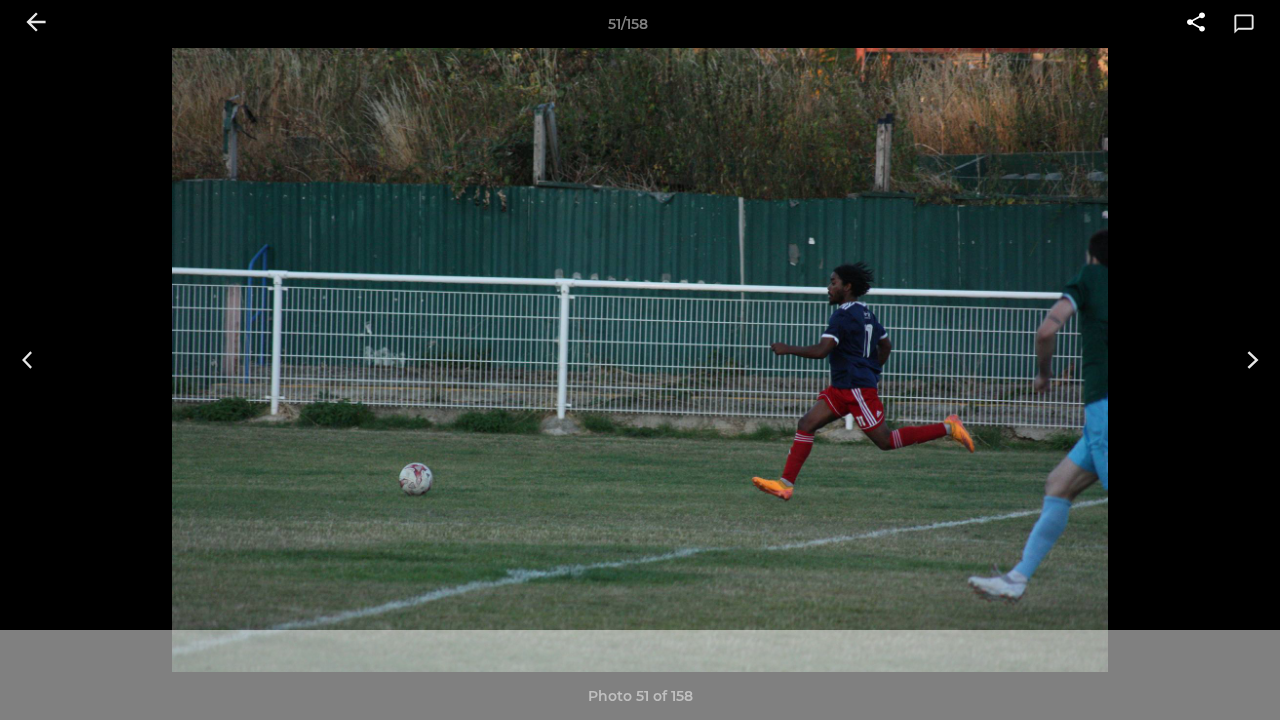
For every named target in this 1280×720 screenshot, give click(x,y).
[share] (1196, 24)
